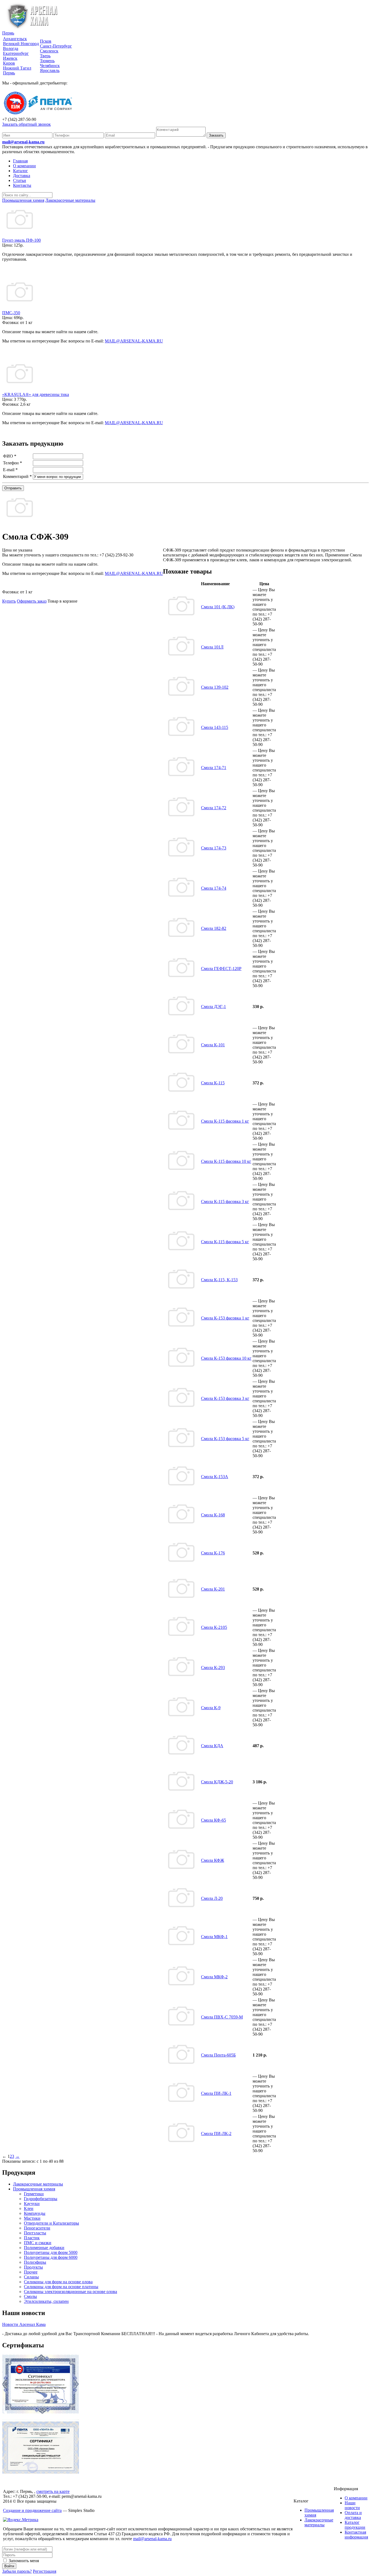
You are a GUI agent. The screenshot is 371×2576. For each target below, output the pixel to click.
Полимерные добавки (44, 2248)
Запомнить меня (23, 2561)
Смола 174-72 (214, 808)
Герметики (34, 2194)
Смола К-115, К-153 (219, 1280)
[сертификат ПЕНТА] (41, 2472)
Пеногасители (37, 2228)
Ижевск (10, 58)
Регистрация (45, 2571)
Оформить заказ (32, 601)
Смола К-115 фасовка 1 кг (225, 1121)
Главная (20, 161)
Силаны (31, 2277)
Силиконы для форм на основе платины (61, 2287)
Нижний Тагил (17, 68)
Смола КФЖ (213, 1860)
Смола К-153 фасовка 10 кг (226, 1358)
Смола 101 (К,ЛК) (218, 607)
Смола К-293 (213, 1668)
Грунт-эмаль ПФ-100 (21, 240)
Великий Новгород (21, 44)
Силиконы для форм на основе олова (58, 2282)
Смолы (30, 2296)
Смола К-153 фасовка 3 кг (225, 1398)
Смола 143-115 (215, 727)
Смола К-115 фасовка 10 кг (226, 1161)
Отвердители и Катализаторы (51, 2223)
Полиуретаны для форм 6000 (51, 2257)
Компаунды (35, 2213)
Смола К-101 (213, 1045)
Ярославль (50, 70)
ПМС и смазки (38, 2243)
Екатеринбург (16, 53)
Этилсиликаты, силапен (46, 2301)
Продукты (33, 2267)
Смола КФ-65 (213, 1820)
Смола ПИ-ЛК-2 (216, 2133)
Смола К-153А (215, 1477)
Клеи (29, 2208)
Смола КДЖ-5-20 (217, 1782)
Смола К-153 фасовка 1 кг (225, 1318)
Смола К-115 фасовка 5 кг (225, 1242)
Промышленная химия (34, 2189)
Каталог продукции (355, 2525)
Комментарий (17, 476)
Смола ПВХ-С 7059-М (222, 2017)
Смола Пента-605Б (218, 2055)
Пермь (8, 33)
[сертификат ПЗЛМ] (41, 2412)
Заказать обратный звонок (26, 124)
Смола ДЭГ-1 (213, 1007)
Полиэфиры (35, 2262)
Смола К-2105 (214, 1627)
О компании (24, 166)
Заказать (216, 135)
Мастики (32, 2218)
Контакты (22, 185)
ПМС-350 (11, 313)
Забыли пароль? (17, 2571)
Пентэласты (35, 2233)
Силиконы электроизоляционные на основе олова (70, 2292)
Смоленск (49, 51)
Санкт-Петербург (56, 46)
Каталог (21, 171)
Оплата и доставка (353, 2515)
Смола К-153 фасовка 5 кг (225, 1439)
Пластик (32, 2238)
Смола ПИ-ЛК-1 (216, 2093)
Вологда (11, 48)
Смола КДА (212, 1746)
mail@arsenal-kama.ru (23, 142)
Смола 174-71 (214, 768)
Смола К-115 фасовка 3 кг (225, 1202)
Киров (9, 63)
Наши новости (352, 2505)
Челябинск (50, 66)
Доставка (22, 176)
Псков (46, 41)
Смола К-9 (211, 1708)
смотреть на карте (53, 2491)
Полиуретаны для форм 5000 (51, 2252)
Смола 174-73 (214, 848)
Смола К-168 (213, 1515)
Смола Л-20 (212, 1898)
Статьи (20, 180)
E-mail (10, 470)
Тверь (45, 56)
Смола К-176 (213, 1553)
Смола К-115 (213, 1083)
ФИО (10, 456)
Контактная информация (356, 2535)
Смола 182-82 (214, 928)
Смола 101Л (212, 647)
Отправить (13, 488)
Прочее (31, 2272)
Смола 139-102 (215, 687)
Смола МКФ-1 (214, 1937)
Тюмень (47, 61)
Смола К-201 (213, 1589)
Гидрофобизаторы (41, 2199)
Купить (9, 601)
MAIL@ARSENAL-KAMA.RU (134, 341)
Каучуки (32, 2204)
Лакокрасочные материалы (38, 2184)
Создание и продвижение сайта (32, 2510)
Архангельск (15, 39)
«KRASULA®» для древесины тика (36, 394)
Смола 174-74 (214, 888)
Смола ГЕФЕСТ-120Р (221, 969)
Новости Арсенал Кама (24, 2324)
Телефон (12, 463)
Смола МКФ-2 (214, 1977)
